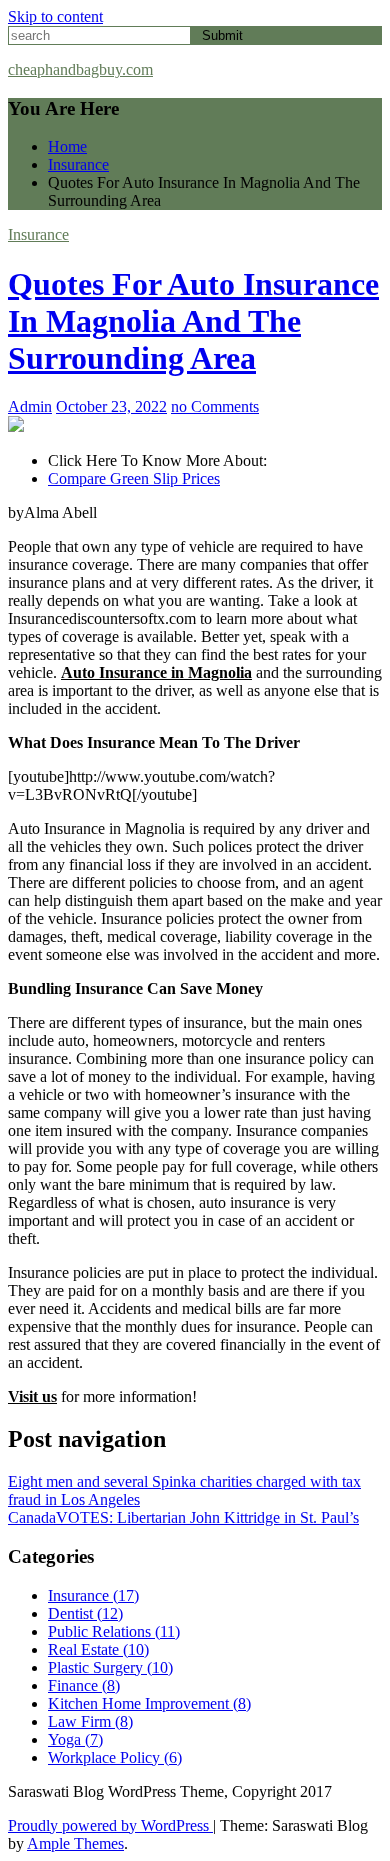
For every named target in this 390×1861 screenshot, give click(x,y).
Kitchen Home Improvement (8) (149, 1703)
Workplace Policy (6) (115, 1757)
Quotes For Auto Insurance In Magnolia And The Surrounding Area (193, 321)
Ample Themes (75, 1843)
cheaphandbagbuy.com (80, 69)
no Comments (215, 406)
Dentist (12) (85, 1613)
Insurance (38, 234)
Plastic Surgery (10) (110, 1667)
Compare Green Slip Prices (134, 478)
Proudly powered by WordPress (110, 1825)
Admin (30, 406)
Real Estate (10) (98, 1649)
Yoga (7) (75, 1739)
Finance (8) (84, 1685)
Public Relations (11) (114, 1631)
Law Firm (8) (90, 1721)
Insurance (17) (93, 1595)
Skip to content (55, 16)
